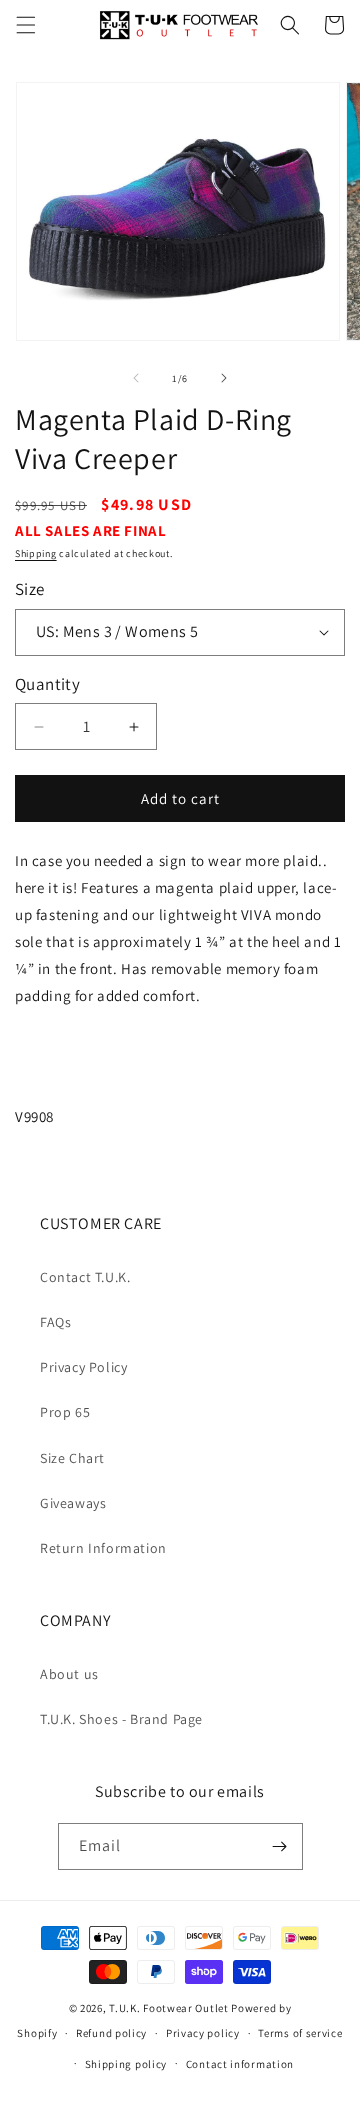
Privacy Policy (83, 1367)
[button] (26, 25)
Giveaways (73, 1503)
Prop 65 (65, 1412)
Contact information (240, 2064)
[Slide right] (224, 378)
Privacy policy (203, 2033)
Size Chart (72, 1458)
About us (69, 1674)
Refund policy (111, 2033)
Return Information (103, 1548)
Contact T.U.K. (85, 1277)
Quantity (47, 684)
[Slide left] (136, 378)
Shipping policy (126, 2064)
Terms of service (300, 2033)
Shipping (36, 553)
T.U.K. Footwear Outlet (168, 2008)
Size (30, 589)
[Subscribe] (280, 1846)
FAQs (55, 1322)
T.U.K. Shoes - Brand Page (121, 1719)
